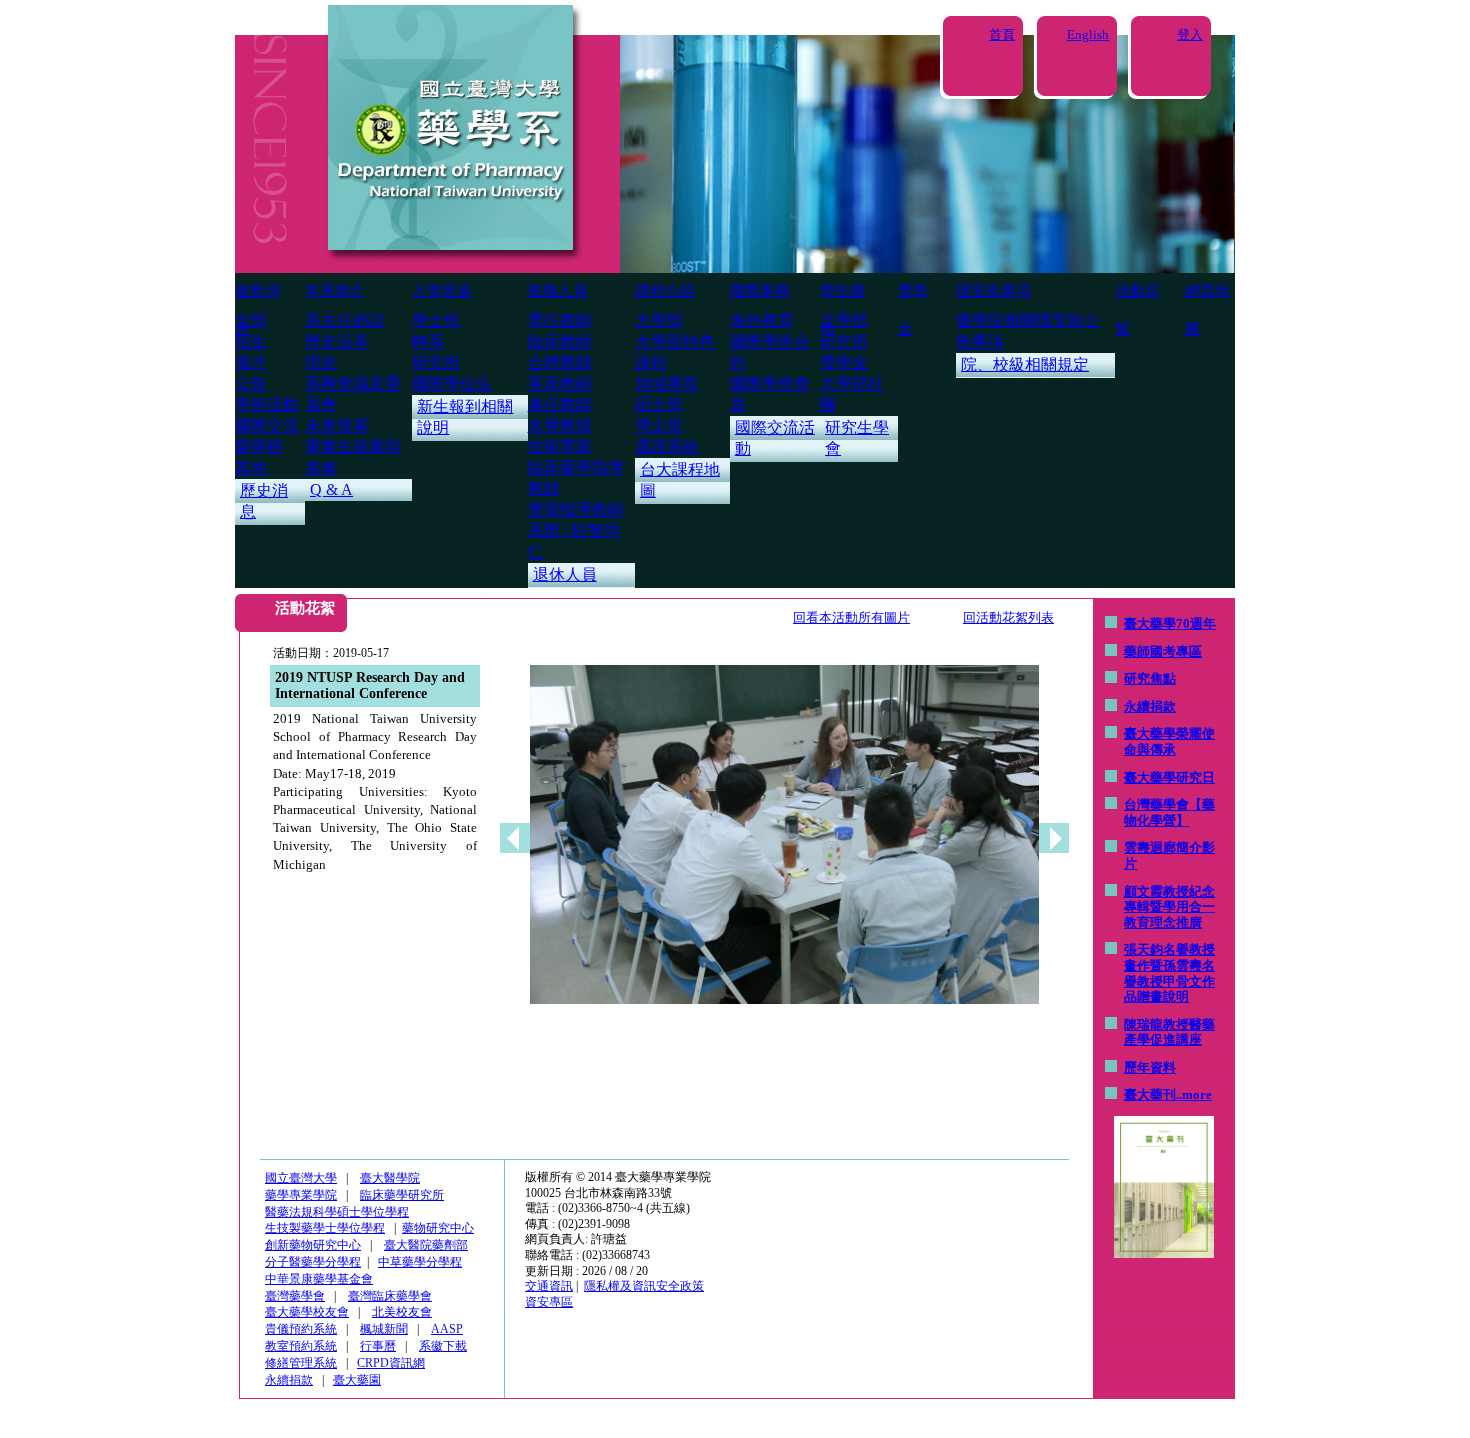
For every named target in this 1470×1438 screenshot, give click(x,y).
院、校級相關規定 (1025, 364)
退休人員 (565, 574)
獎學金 (844, 362)
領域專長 (667, 383)
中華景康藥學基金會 (319, 1279)
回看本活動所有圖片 (851, 617)
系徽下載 (443, 1346)
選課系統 (667, 446)
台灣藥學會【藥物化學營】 (1169, 812)
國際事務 (760, 291)
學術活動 (267, 404)
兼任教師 (560, 404)
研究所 (436, 362)
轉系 (428, 341)
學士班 (436, 320)
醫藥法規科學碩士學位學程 (337, 1212)
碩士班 (659, 404)
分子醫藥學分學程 (313, 1262)
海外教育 (762, 320)
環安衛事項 (993, 291)
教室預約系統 (301, 1346)
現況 (321, 362)
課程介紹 (665, 291)
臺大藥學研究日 (1169, 777)
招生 (251, 341)
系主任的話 (345, 320)
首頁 (1002, 34)
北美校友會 (402, 1312)
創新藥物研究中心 (313, 1245)
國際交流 (267, 425)
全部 (251, 320)
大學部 (659, 320)
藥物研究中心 (438, 1228)
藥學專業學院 (301, 1195)
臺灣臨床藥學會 (390, 1296)
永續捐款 (1150, 706)
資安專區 (549, 1302)
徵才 (251, 362)
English (1088, 34)
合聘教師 (560, 362)
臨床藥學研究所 (402, 1195)
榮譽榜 (259, 446)
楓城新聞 (384, 1329)
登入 (1190, 34)
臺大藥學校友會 (307, 1312)
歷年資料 (1150, 1067)
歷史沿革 (337, 341)
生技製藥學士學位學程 (325, 1228)
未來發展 (337, 425)
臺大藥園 (357, 1380)
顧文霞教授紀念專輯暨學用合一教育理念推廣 (1169, 907)
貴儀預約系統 (301, 1329)
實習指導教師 (576, 509)
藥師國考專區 (1163, 651)
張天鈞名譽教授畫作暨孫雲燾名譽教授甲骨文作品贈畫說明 (1169, 973)
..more (1194, 1094)
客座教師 (560, 383)
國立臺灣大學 (301, 1178)
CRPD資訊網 (391, 1363)
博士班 (659, 425)
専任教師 (560, 320)
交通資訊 (549, 1286)
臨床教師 (560, 341)
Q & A (331, 489)
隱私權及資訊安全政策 (644, 1286)
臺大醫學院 (390, 1178)
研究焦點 (1150, 678)
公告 (251, 383)
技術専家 (560, 446)
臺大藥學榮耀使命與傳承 (1169, 741)
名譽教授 (560, 425)
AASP (447, 1329)
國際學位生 (452, 383)
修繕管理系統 (301, 1363)
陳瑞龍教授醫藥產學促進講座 (1169, 1032)
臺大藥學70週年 (1170, 623)
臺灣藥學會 (295, 1296)
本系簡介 (335, 291)
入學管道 (442, 291)
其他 (251, 467)
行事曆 (378, 1346)
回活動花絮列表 (1008, 617)
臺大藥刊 (1150, 1094)
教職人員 (558, 291)
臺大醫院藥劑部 (426, 1245)
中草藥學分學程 (420, 1262)
